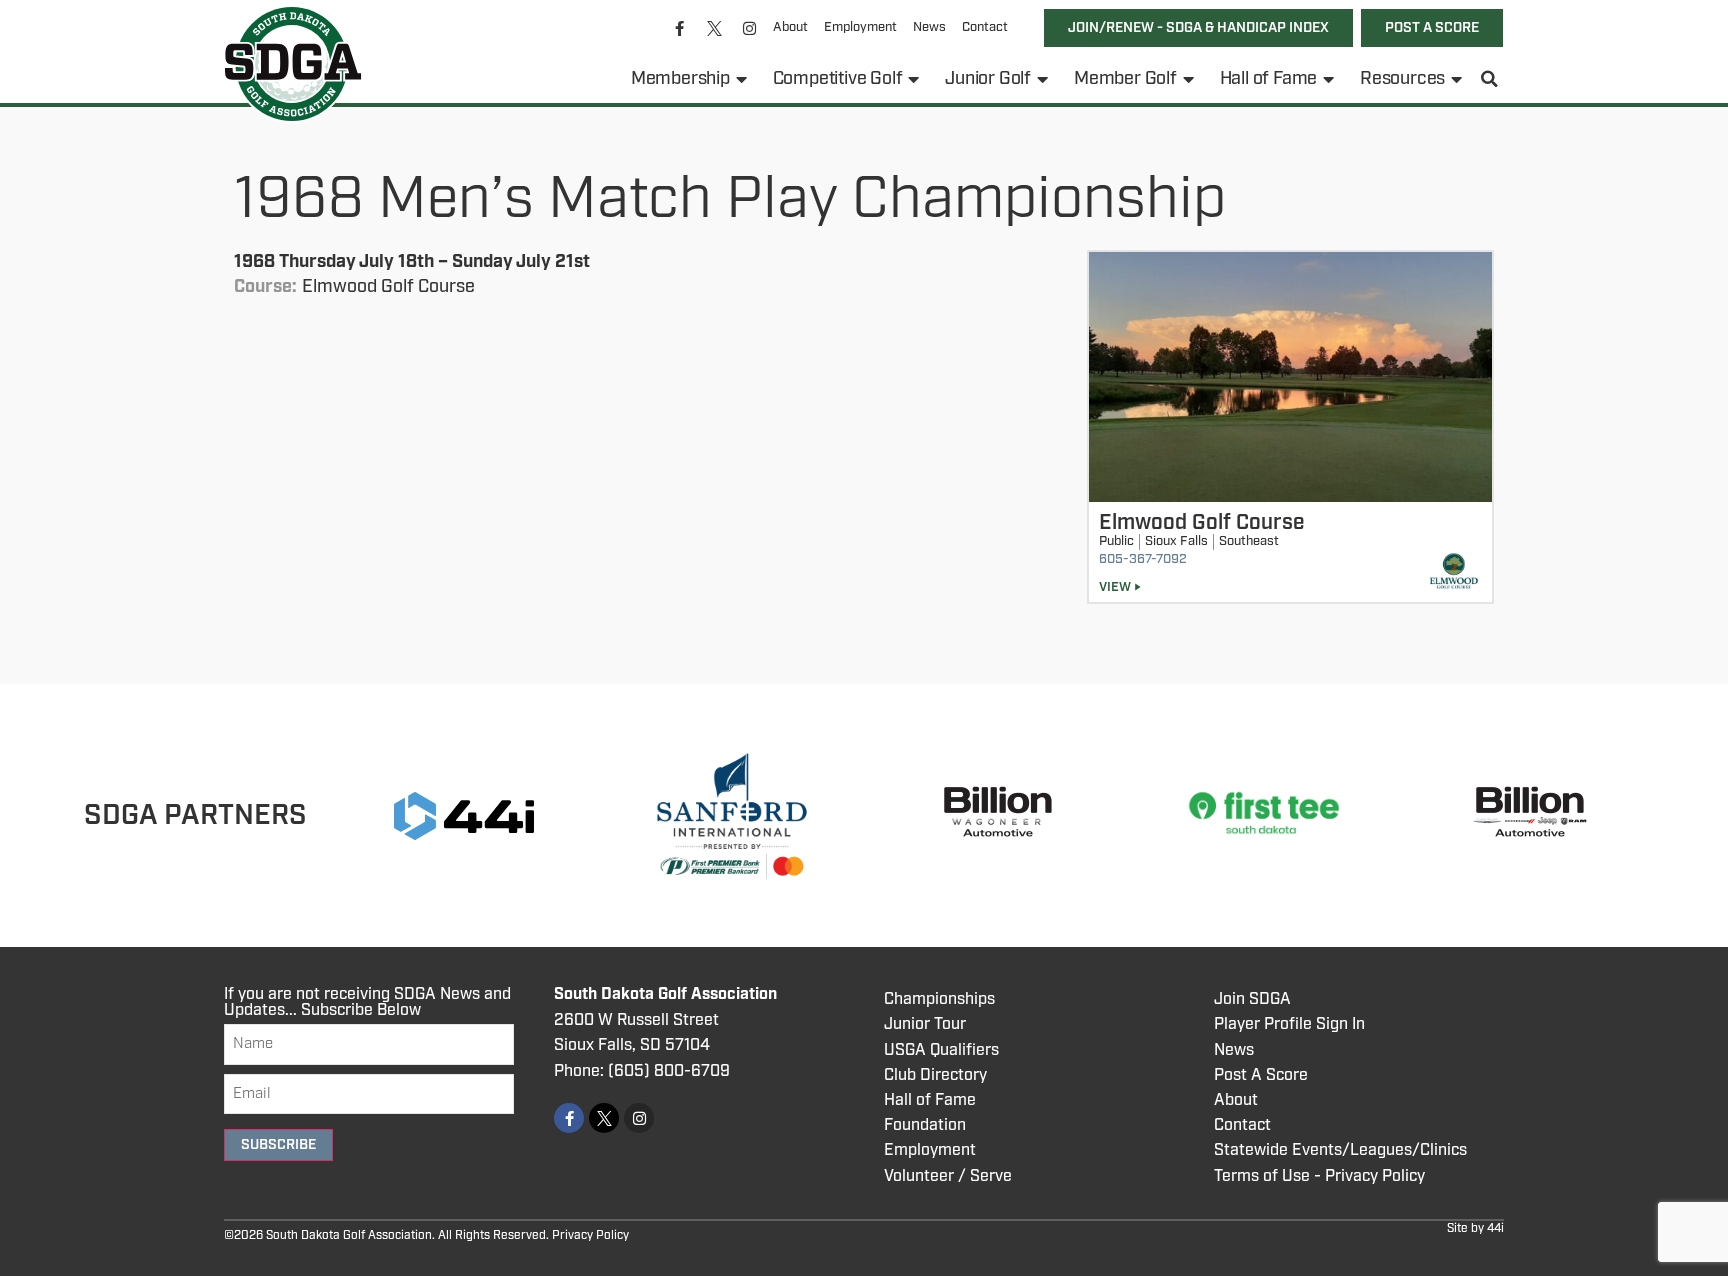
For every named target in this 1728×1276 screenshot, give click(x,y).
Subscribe (278, 1145)
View (1115, 587)
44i (1495, 1228)
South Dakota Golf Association (665, 994)
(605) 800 (646, 1071)
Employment (860, 27)
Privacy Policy (590, 1235)
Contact (985, 27)
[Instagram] (750, 28)
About (790, 27)
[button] (1490, 79)
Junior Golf (988, 79)
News (929, 27)
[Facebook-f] (680, 28)
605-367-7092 (1143, 559)
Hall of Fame (1269, 79)
